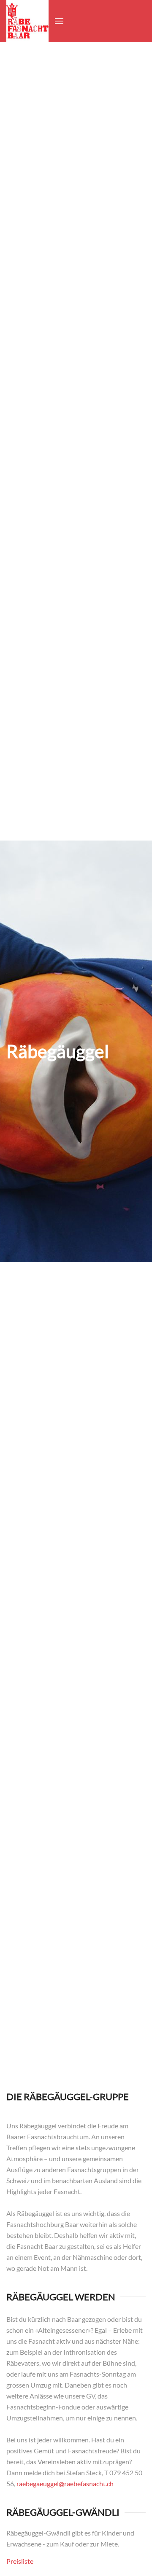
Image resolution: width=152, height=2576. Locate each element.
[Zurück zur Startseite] (27, 21)
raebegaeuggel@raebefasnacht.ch (65, 2483)
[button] (59, 21)
